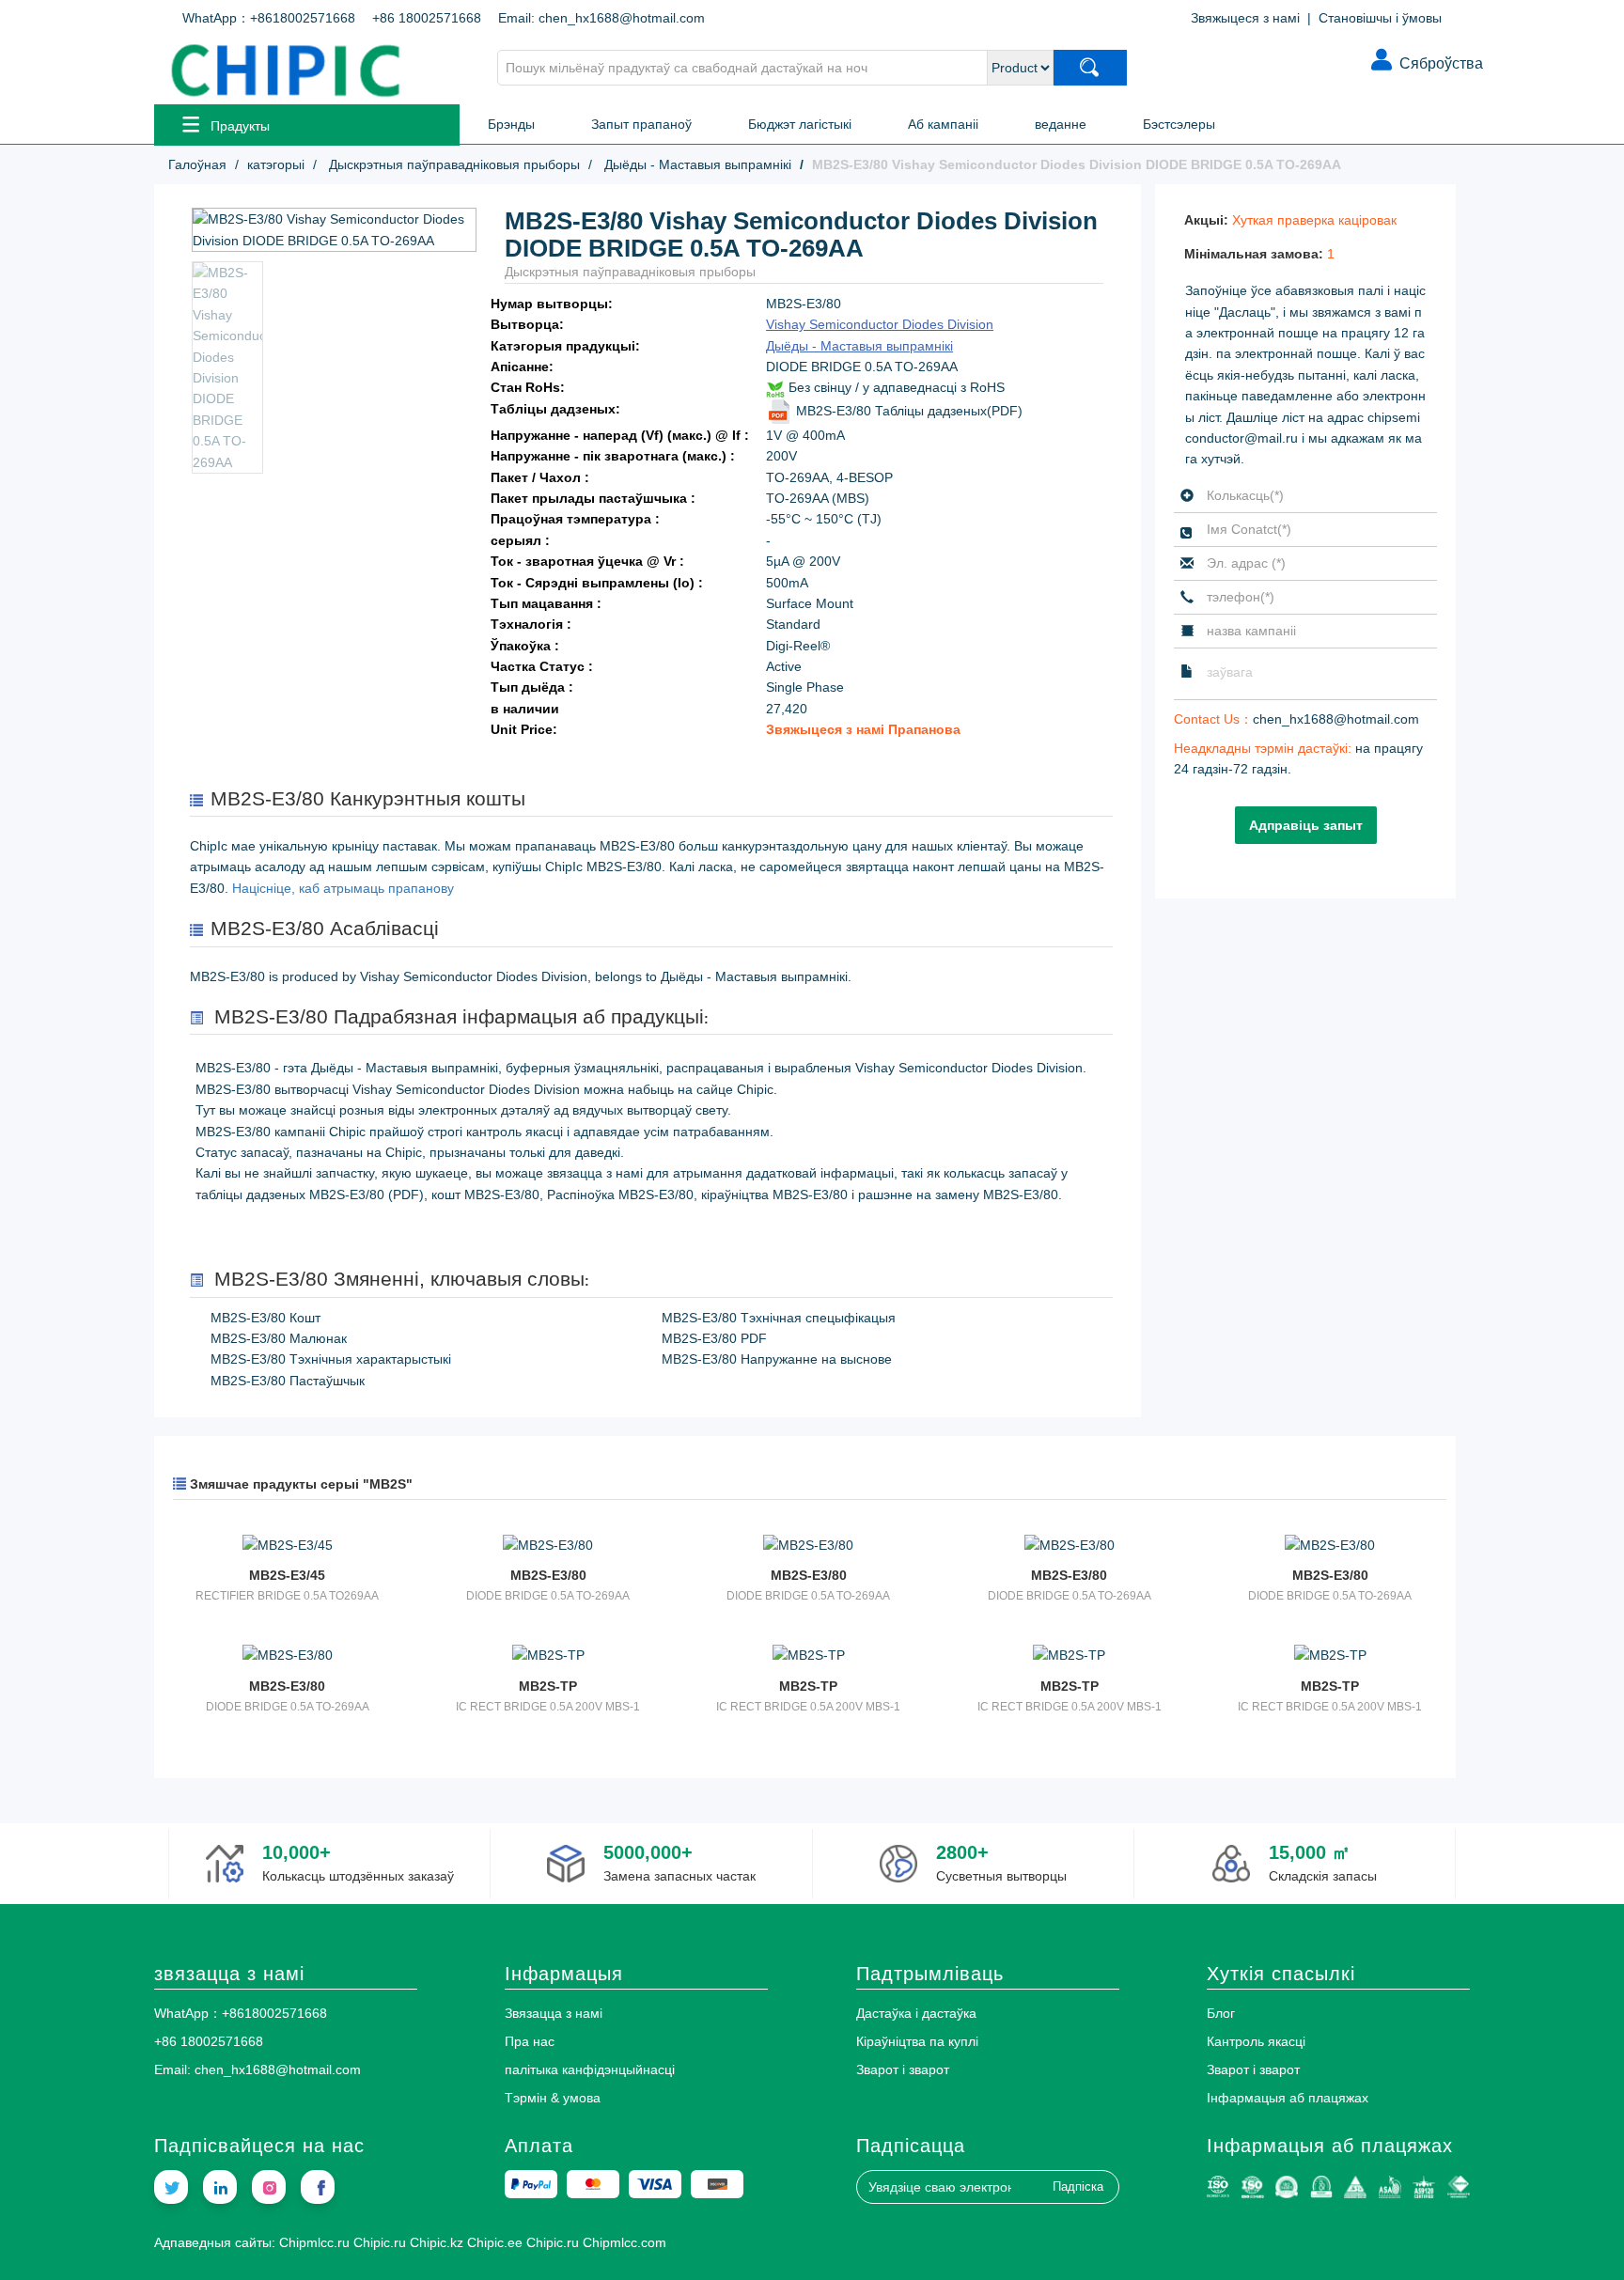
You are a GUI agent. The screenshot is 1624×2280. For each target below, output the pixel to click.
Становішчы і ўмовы (1380, 18)
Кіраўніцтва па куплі (917, 2041)
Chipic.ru (380, 2242)
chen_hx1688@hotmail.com (1336, 719)
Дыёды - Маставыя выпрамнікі (696, 164)
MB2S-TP (548, 1686)
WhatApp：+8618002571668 (269, 18)
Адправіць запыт (1306, 825)
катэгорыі (276, 164)
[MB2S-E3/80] (547, 1544)
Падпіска (1078, 2186)
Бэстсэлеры (1179, 124)
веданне (1061, 124)
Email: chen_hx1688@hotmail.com (601, 18)
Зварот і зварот (903, 2069)
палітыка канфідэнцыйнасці (590, 2069)
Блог (1221, 2013)
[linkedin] (220, 2187)
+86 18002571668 (427, 18)
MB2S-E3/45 (287, 1575)
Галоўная (197, 164)
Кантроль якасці (1256, 2041)
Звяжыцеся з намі (1245, 18)
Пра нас (530, 2041)
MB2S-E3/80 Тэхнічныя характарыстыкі (331, 1359)
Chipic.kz (437, 2242)
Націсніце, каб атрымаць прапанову (343, 888)
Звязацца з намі (554, 2013)
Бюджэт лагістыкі (800, 124)
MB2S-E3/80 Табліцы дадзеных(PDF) (907, 411)
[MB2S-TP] (547, 1655)
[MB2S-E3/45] (287, 1544)
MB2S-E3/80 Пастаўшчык (288, 1381)
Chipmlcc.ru (314, 2242)
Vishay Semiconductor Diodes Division (880, 324)
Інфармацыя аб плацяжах (1288, 2098)
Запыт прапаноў (641, 124)
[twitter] (171, 2187)
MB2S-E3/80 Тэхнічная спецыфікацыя (779, 1318)
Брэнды (511, 124)
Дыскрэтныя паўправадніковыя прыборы (453, 164)
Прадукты (240, 126)
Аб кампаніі (943, 124)
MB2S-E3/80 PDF (714, 1338)
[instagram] (269, 2187)
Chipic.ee (495, 2242)
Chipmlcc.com (625, 2242)
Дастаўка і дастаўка (916, 2013)
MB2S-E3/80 (548, 1575)
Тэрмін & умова (553, 2098)
